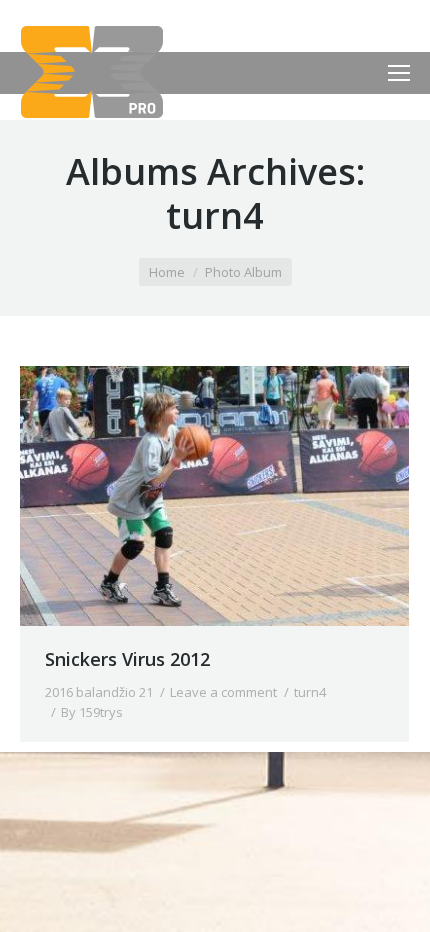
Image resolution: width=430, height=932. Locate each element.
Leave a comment (223, 692)
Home (167, 272)
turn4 (310, 692)
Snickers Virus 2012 (127, 659)
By (92, 712)
